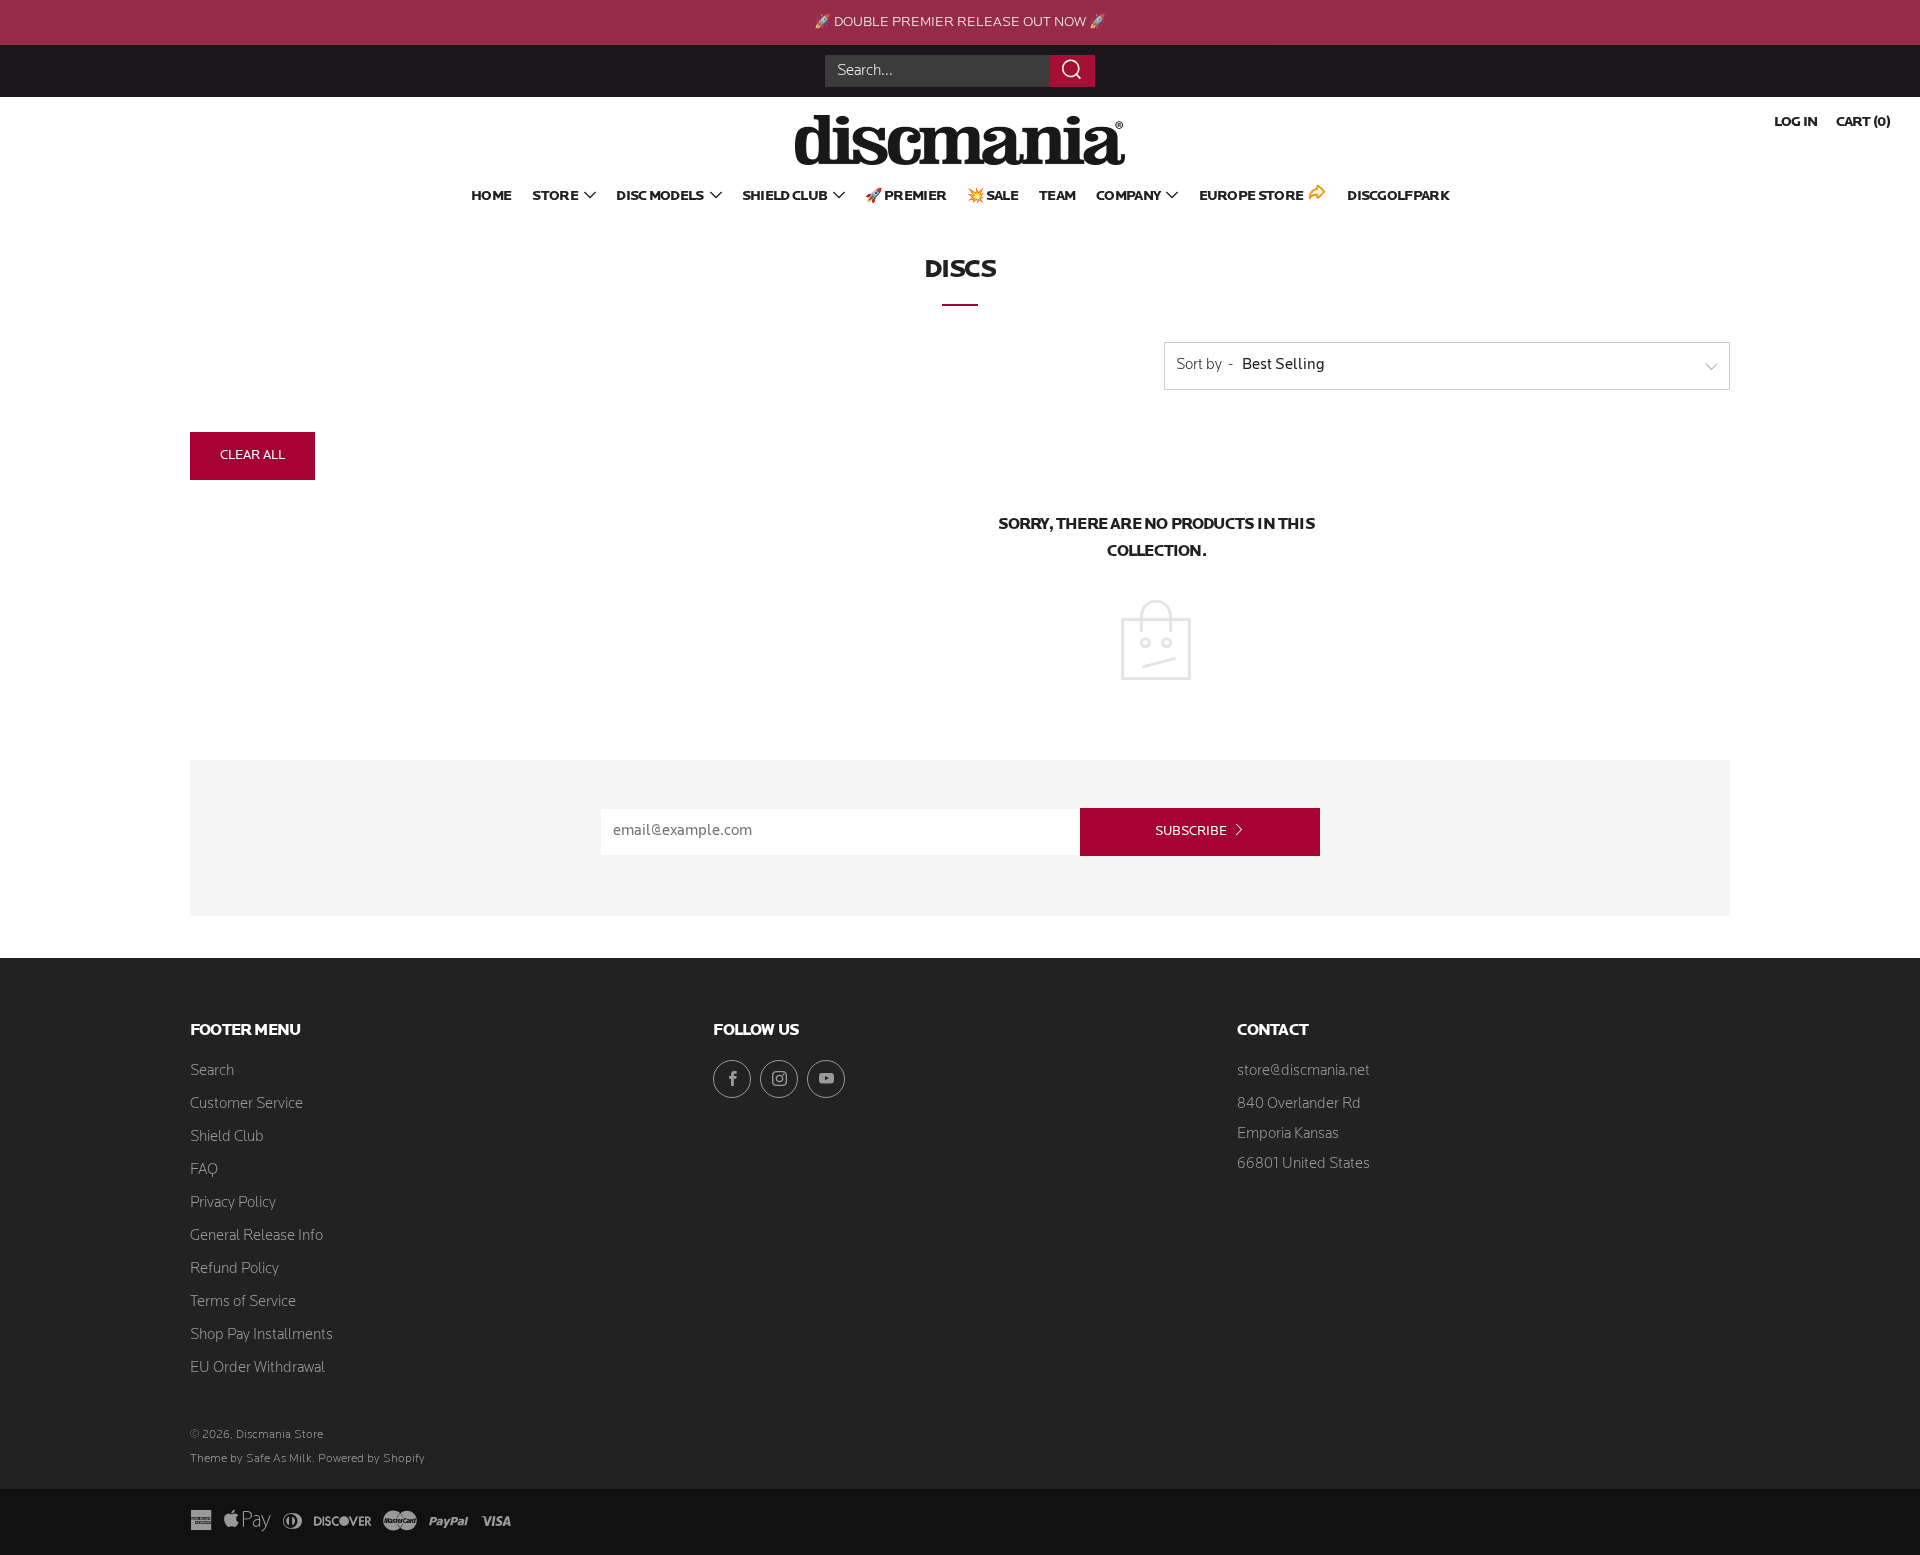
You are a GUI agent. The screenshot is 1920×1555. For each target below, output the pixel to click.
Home (491, 196)
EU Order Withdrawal (257, 1368)
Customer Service (246, 1104)
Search (212, 1071)
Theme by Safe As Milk (251, 1459)
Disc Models (659, 196)
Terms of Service (243, 1302)
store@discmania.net (1303, 1071)
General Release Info (256, 1236)
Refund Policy (234, 1269)
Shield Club (784, 196)
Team (1057, 196)
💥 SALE (992, 196)
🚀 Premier (905, 196)
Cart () (1863, 122)
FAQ (204, 1170)
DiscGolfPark (1398, 196)
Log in (1796, 122)
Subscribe (1191, 831)
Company (1128, 196)
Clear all (252, 455)
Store (555, 196)
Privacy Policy (233, 1203)
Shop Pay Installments (261, 1335)
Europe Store (1251, 196)
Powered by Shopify (371, 1459)
